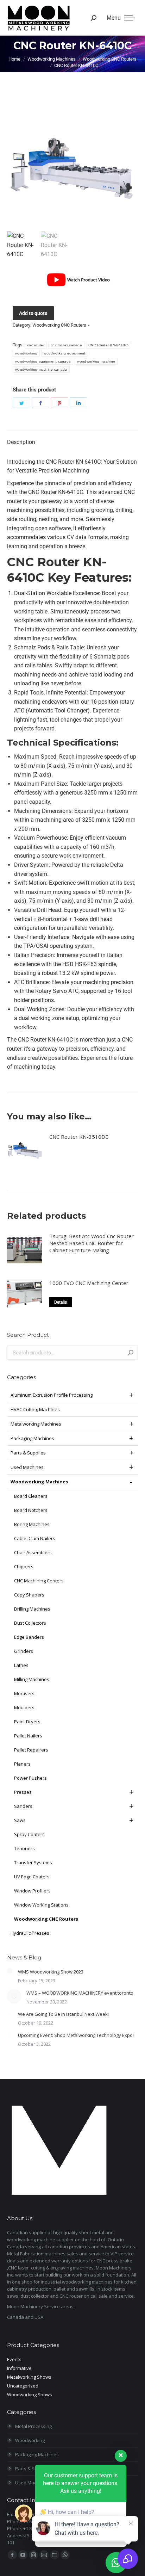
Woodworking (30, 2440)
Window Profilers (32, 1891)
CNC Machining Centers (39, 1581)
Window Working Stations (41, 1905)
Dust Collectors (30, 1623)
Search (131, 1353)
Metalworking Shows (29, 2377)
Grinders (24, 1651)
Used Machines (27, 1467)
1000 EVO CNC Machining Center (89, 1283)
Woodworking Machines (39, 1482)
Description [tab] (21, 442)
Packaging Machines (32, 1438)
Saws (20, 1820)
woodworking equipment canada (43, 361)
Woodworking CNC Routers (59, 325)
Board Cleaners (31, 1496)
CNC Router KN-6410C (108, 345)
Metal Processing (33, 2426)
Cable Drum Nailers (35, 1538)
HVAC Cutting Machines (35, 1409)
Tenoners (24, 1848)
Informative (19, 2368)
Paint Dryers (27, 1722)
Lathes (21, 1665)
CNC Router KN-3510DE (79, 1137)
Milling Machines (32, 1679)
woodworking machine (96, 361)
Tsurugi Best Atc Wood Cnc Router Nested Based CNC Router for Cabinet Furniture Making (92, 1243)
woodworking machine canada (41, 369)
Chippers (24, 1567)
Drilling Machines (32, 1609)
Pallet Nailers (28, 1736)
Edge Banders (29, 1637)
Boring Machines (32, 1524)
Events (14, 2359)
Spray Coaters (29, 1834)
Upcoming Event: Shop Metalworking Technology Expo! (76, 2035)
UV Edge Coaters (32, 1877)
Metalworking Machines (36, 1424)
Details (61, 1302)
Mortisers (24, 1693)
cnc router (36, 345)
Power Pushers (30, 1778)
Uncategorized (23, 2386)
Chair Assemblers (33, 1552)
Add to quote (33, 313)
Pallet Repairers (31, 1750)
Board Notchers (31, 1510)
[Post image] (10, 1971)
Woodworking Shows (30, 2395)
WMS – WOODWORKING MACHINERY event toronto (80, 1993)
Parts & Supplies (28, 1453)
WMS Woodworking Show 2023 (51, 1972)
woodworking (26, 353)
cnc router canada (66, 345)
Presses (23, 1792)
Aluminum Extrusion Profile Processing (52, 1395)
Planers (22, 1764)
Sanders (23, 1806)
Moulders (24, 1707)
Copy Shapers (29, 1595)
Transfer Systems (33, 1862)
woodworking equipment (64, 353)
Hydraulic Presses (30, 1933)
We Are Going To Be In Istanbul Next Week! (63, 2014)
